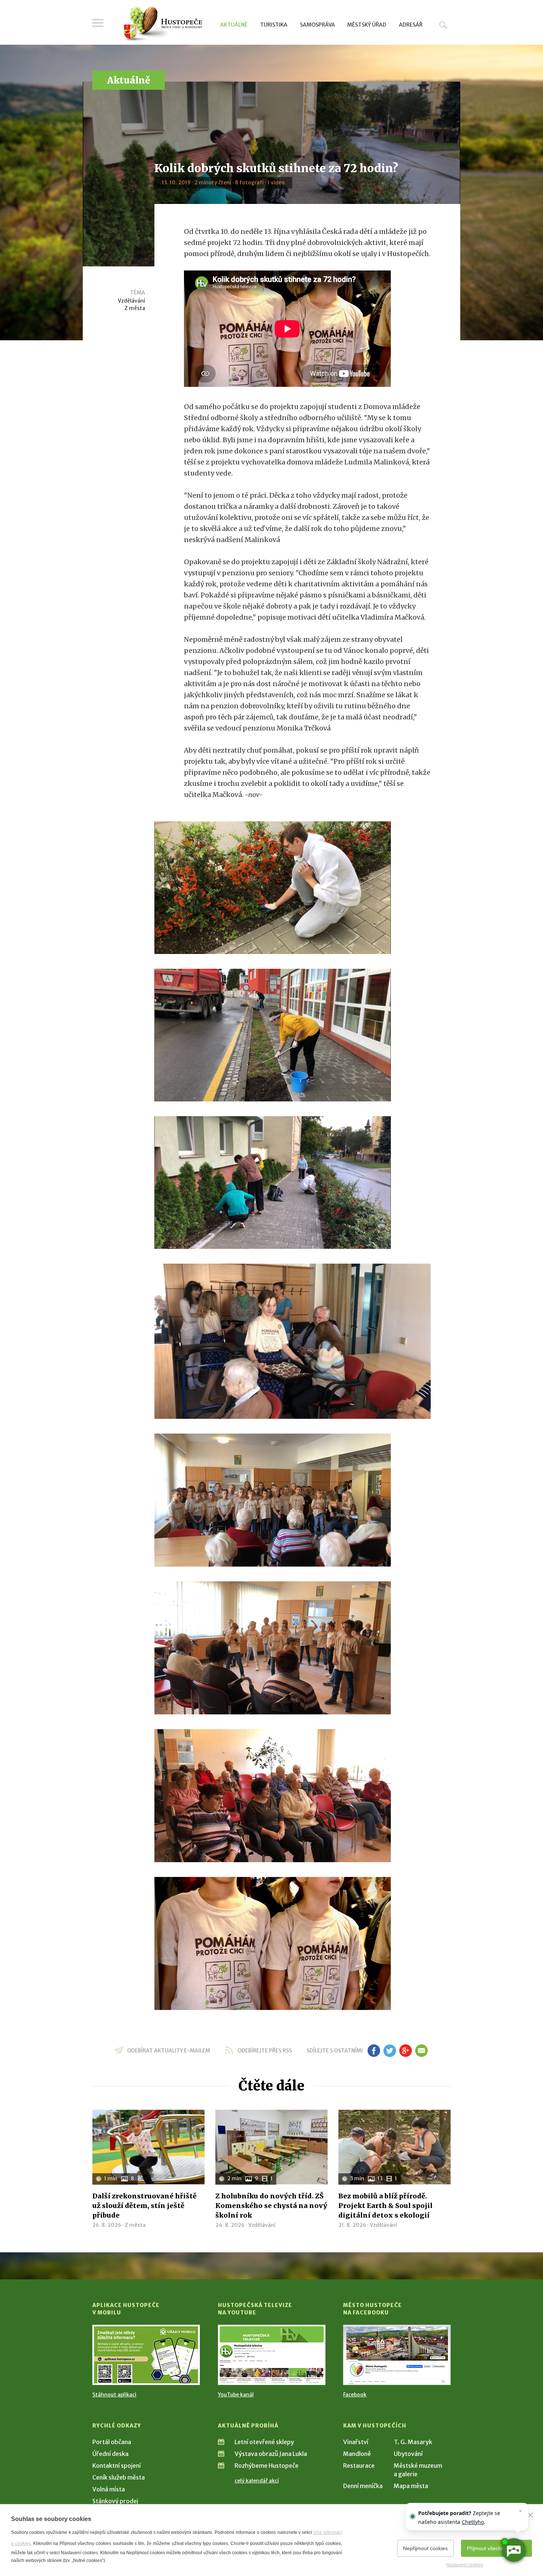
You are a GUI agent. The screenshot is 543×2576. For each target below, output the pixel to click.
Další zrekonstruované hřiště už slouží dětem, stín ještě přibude (144, 2206)
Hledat (443, 25)
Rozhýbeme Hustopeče (267, 2466)
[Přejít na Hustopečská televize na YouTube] (272, 2355)
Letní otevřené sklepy (264, 2442)
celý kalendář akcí (257, 2481)
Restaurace (359, 2466)
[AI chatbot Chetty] (513, 2550)
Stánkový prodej (115, 2501)
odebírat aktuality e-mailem (169, 2051)
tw (390, 2051)
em (421, 2051)
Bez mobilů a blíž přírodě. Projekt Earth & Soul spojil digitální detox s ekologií (385, 2206)
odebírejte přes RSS (265, 2051)
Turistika (274, 25)
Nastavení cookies (465, 2565)
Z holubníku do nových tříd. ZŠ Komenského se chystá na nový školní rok (271, 2206)
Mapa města (411, 2486)
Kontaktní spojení (117, 2466)
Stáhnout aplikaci (114, 2395)
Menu (98, 23)
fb (374, 2051)
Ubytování (408, 2454)
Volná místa (109, 2489)
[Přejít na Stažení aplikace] (146, 2355)
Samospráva (317, 25)
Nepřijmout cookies (425, 2548)
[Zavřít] (530, 2515)
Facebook (355, 2395)
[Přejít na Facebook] (397, 2355)
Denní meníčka (363, 2486)
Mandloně (357, 2454)
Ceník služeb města (119, 2477)
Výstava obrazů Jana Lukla (271, 2454)
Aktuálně (234, 25)
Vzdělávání (132, 301)
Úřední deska (110, 2454)
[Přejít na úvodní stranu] (163, 24)
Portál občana (112, 2442)
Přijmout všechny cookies (496, 2548)
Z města (135, 308)
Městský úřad (367, 25)
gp (405, 2051)
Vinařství (356, 2442)
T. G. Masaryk (413, 2442)
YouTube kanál (236, 2395)
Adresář (411, 25)
